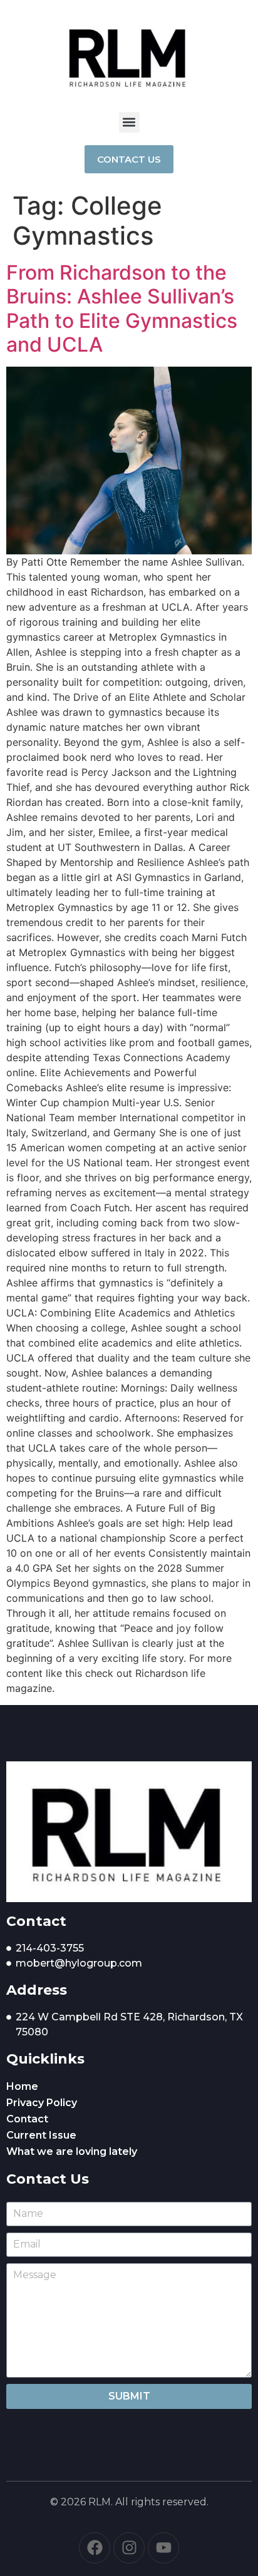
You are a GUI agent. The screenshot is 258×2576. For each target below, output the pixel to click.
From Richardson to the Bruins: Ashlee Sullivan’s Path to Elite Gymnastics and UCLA (122, 308)
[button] (129, 122)
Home (22, 2086)
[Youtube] (163, 2548)
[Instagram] (129, 2548)
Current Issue (41, 2135)
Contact (27, 2119)
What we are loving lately (72, 2151)
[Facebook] (95, 2548)
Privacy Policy (42, 2103)
